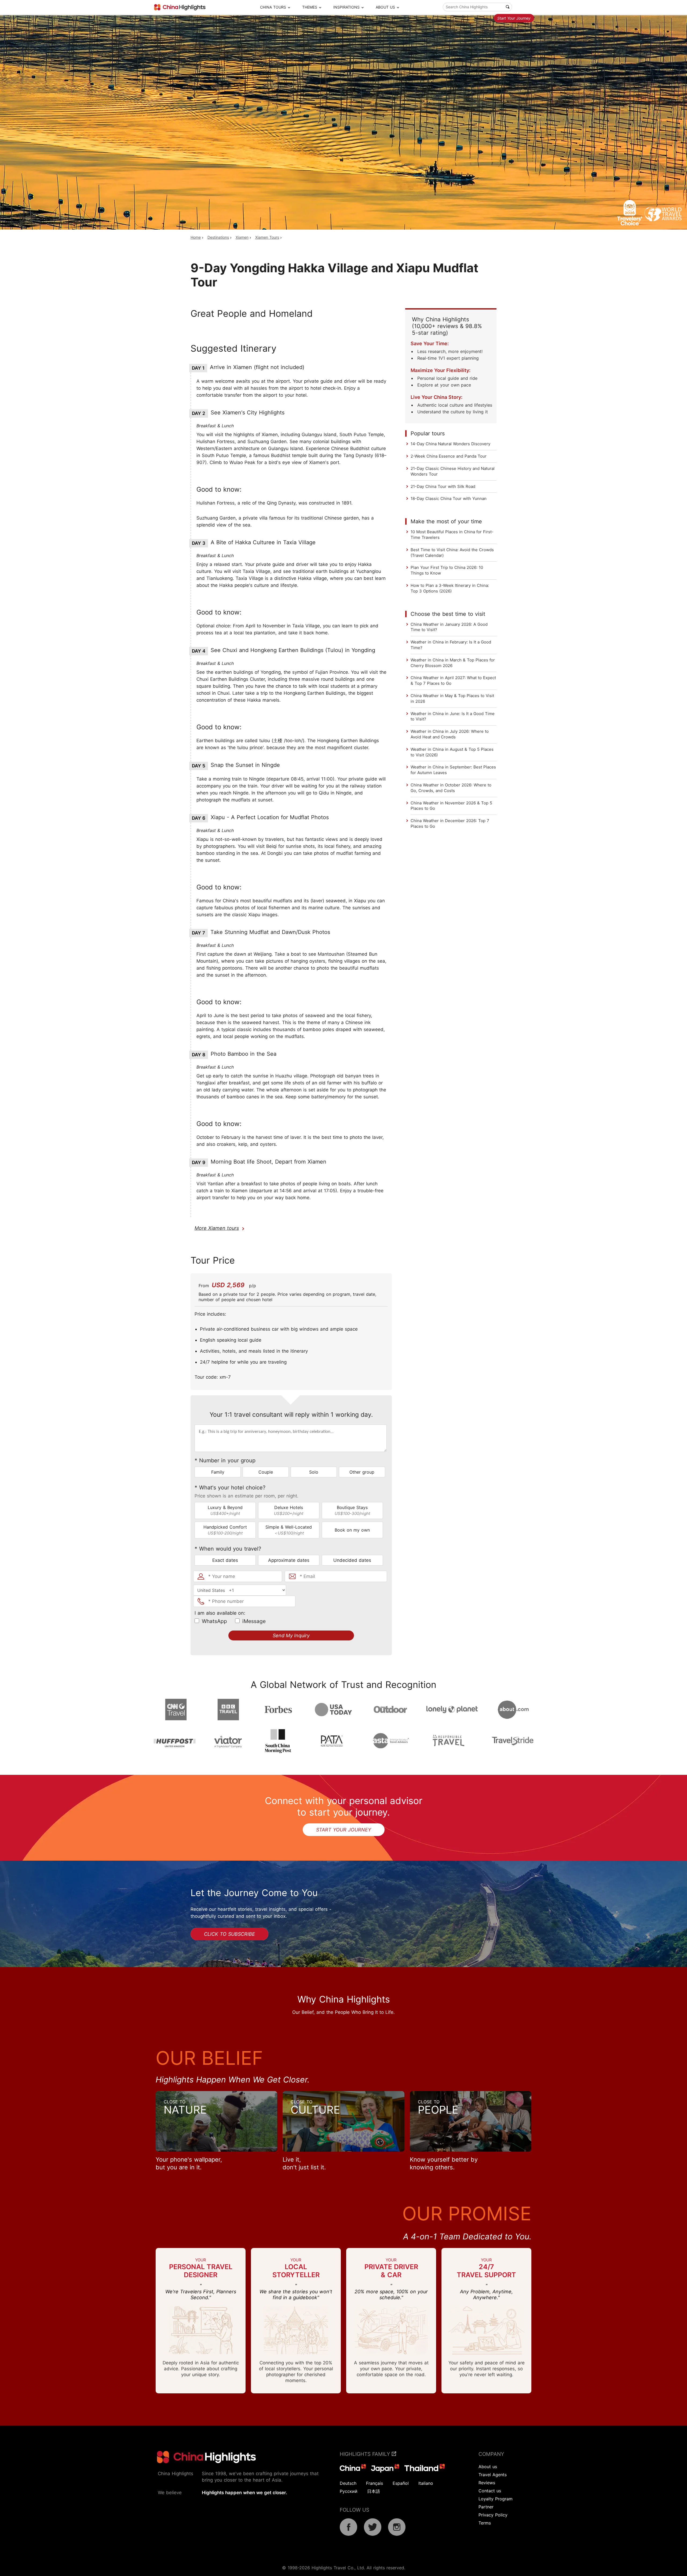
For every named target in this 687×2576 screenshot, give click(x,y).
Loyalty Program (496, 2499)
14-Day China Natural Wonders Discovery (450, 444)
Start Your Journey (514, 18)
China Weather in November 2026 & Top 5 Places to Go (451, 806)
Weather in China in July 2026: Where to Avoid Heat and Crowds (450, 734)
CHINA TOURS (273, 7)
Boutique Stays (352, 1510)
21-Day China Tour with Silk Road (443, 486)
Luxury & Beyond (225, 1510)
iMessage (254, 1621)
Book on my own (352, 1530)
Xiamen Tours (267, 237)
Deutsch (348, 2483)
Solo (314, 1472)
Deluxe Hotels (289, 1510)
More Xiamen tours (217, 1228)
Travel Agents (493, 2475)
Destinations (218, 237)
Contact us (490, 2491)
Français (374, 2483)
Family (218, 1472)
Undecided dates (352, 1560)
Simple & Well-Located (289, 1530)
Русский (349, 2491)
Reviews (487, 2483)
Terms (485, 2523)
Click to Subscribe (229, 1934)
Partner (486, 2507)
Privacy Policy (493, 2515)
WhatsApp (214, 1621)
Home (196, 237)
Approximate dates (289, 1560)
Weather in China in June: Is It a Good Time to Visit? (453, 716)
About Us (385, 7)
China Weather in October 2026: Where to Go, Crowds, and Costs (451, 788)
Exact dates (225, 1560)
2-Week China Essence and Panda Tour (449, 456)
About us (488, 2467)
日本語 (374, 2491)
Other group (362, 1472)
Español (401, 2483)
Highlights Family (366, 2454)
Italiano (426, 2483)
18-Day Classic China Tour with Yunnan (449, 498)
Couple (266, 1472)
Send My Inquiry (291, 1635)
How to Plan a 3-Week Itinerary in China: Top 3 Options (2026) (450, 588)
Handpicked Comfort (225, 1530)
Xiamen (242, 237)
